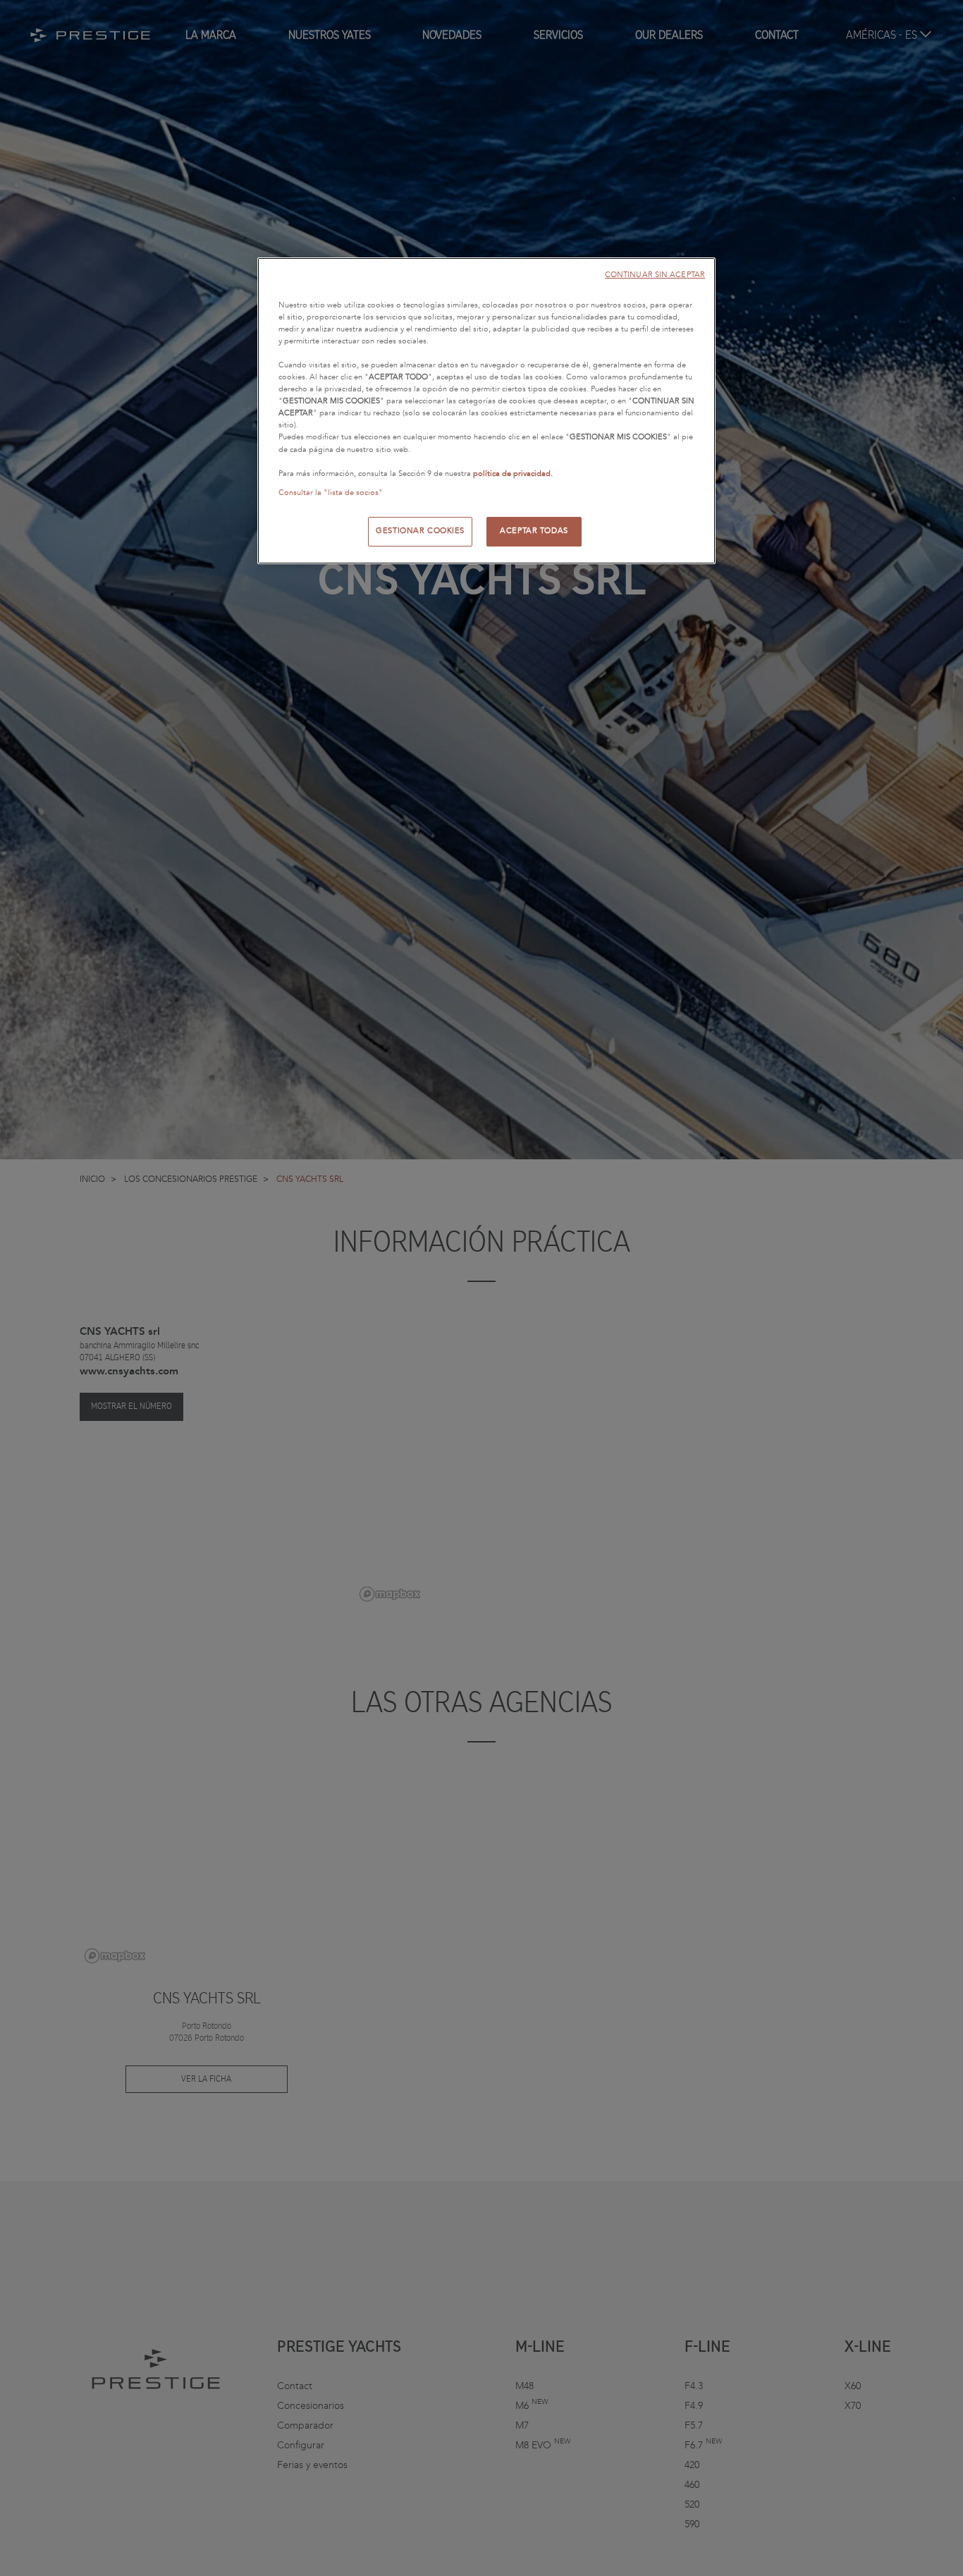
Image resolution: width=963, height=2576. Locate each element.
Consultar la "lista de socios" (331, 493)
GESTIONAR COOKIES (420, 531)
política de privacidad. (513, 474)
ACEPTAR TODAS (534, 531)
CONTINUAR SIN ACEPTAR (655, 275)
